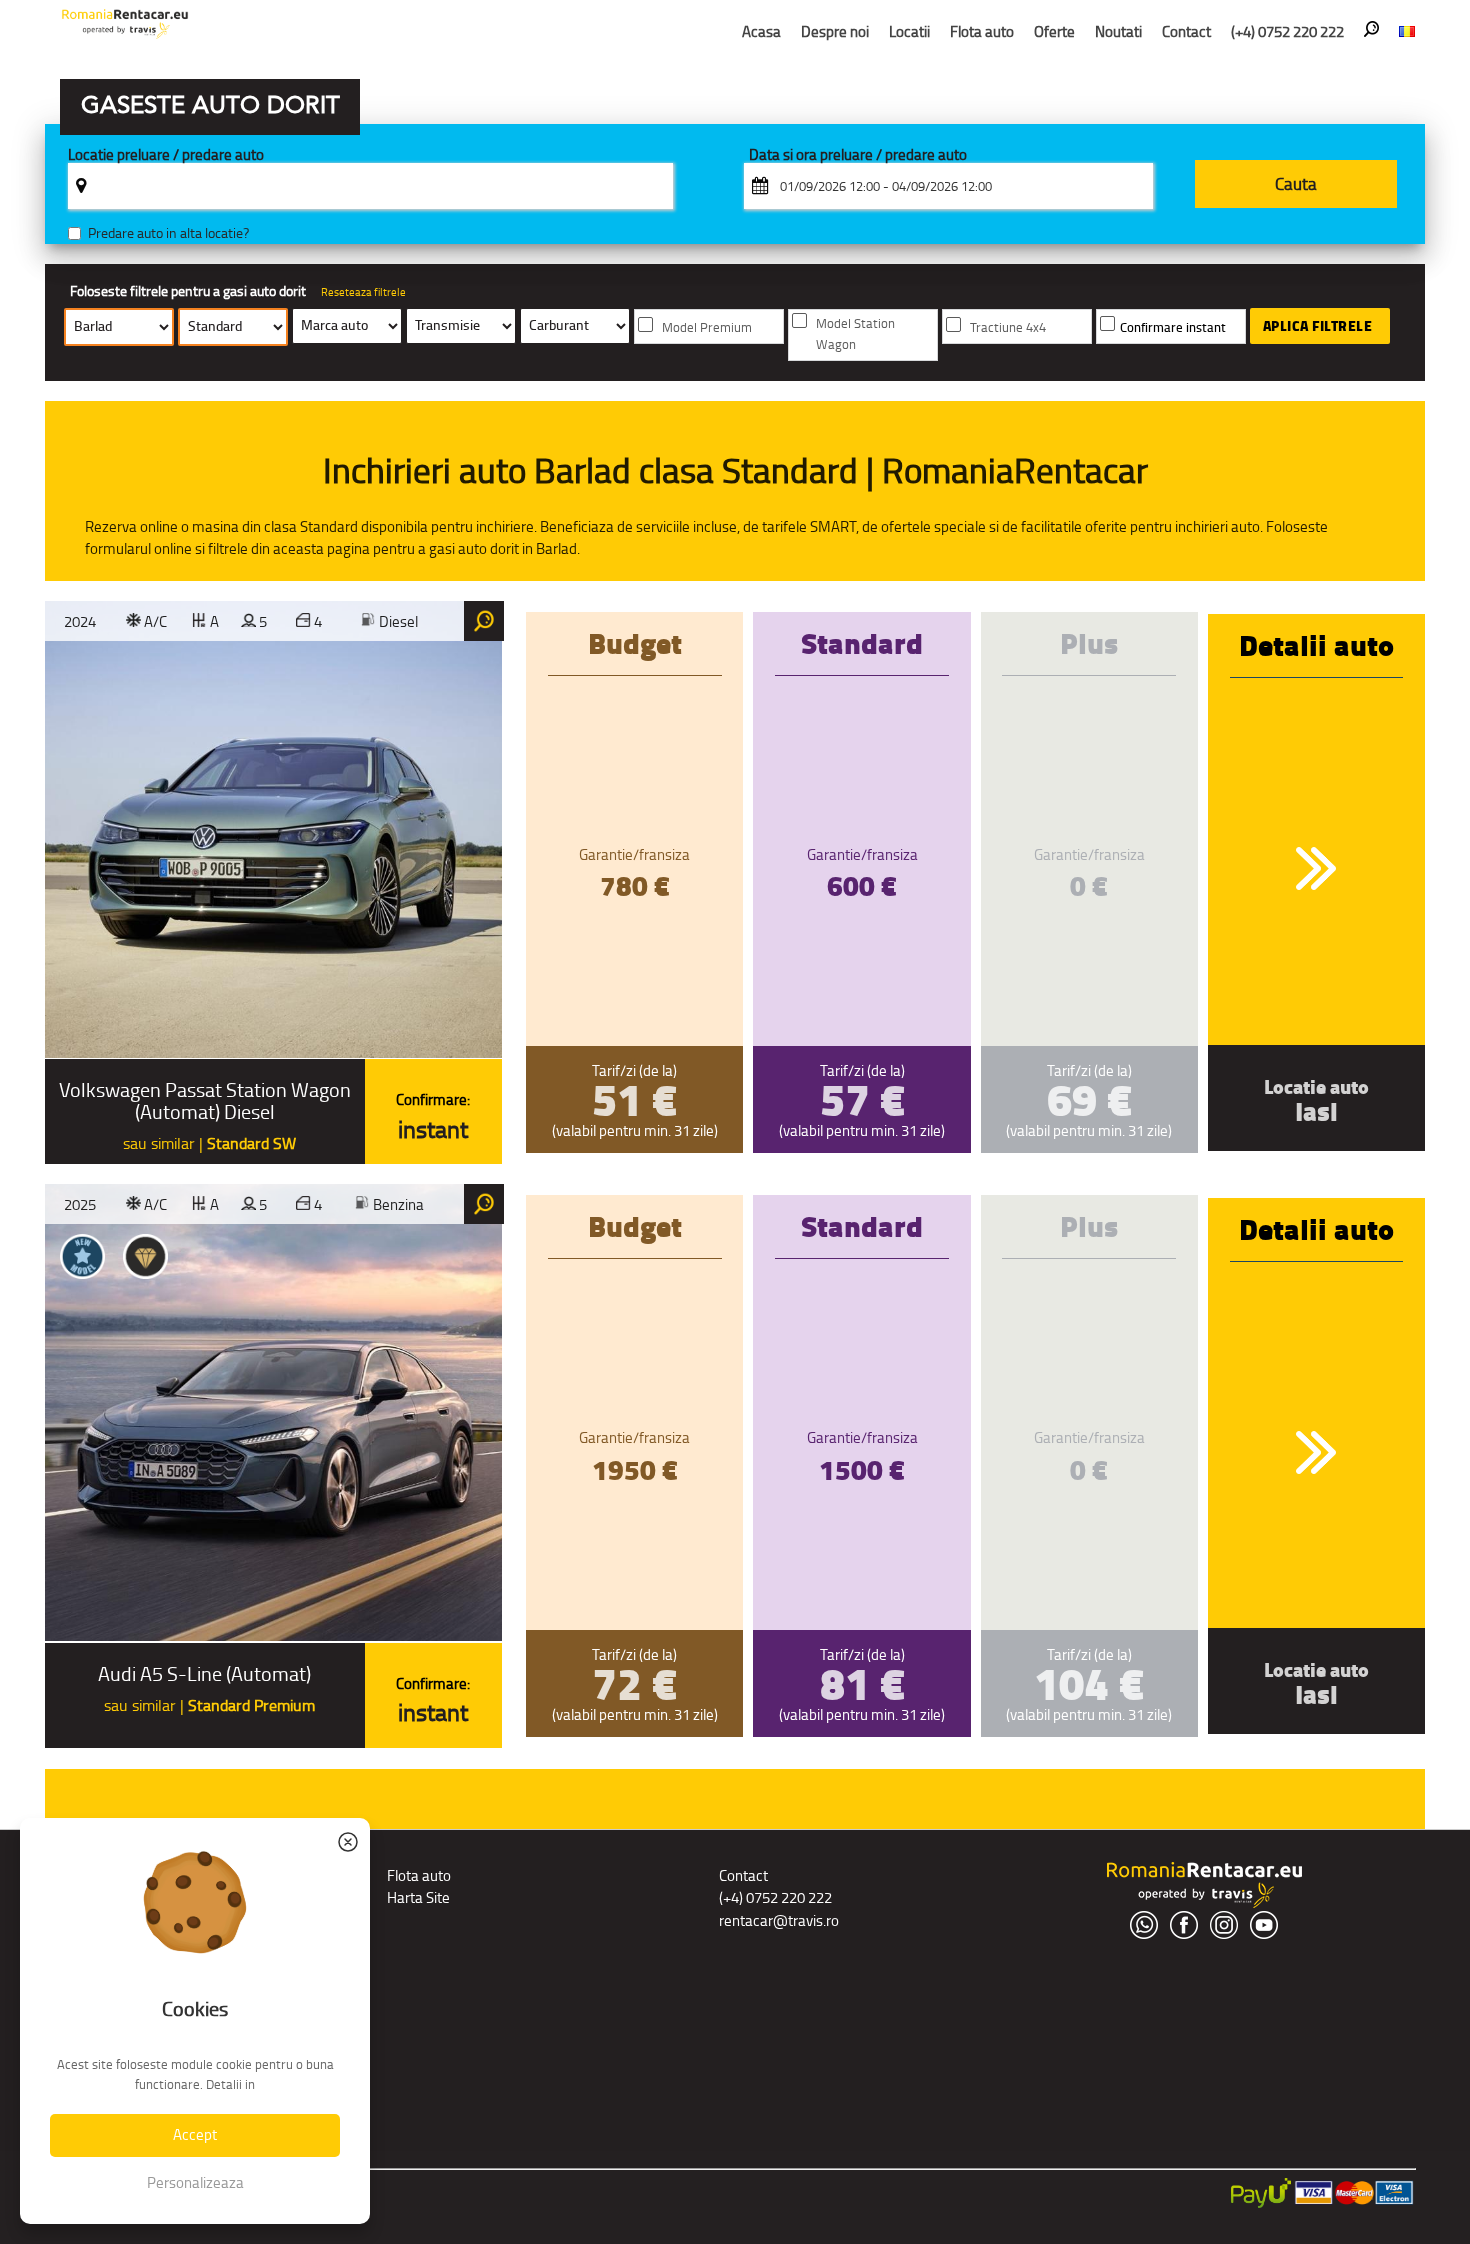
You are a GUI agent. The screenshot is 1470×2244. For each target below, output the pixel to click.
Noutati (1118, 31)
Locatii (909, 31)
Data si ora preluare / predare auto (858, 155)
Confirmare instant (1173, 327)
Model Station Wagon (855, 334)
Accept (195, 2134)
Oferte (1054, 31)
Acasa (761, 31)
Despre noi (835, 31)
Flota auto (982, 31)
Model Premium (707, 327)
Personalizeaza (195, 2182)
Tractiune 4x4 (1008, 327)
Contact (1186, 31)
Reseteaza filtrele (363, 292)
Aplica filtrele (1318, 326)
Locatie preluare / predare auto (166, 155)
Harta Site (418, 1897)
